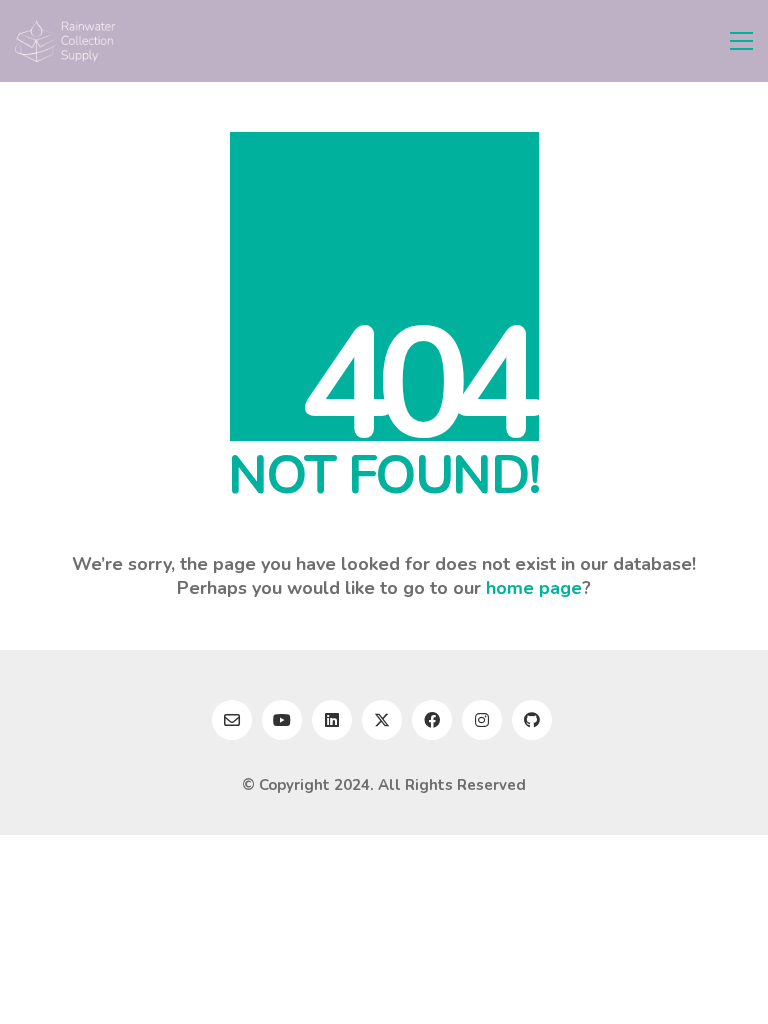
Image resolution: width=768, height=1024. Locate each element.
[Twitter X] (382, 720)
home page (534, 588)
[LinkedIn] (332, 720)
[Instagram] (482, 720)
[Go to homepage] (65, 41)
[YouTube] (282, 720)
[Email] (232, 720)
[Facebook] (432, 720)
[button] (741, 41)
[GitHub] (532, 720)
